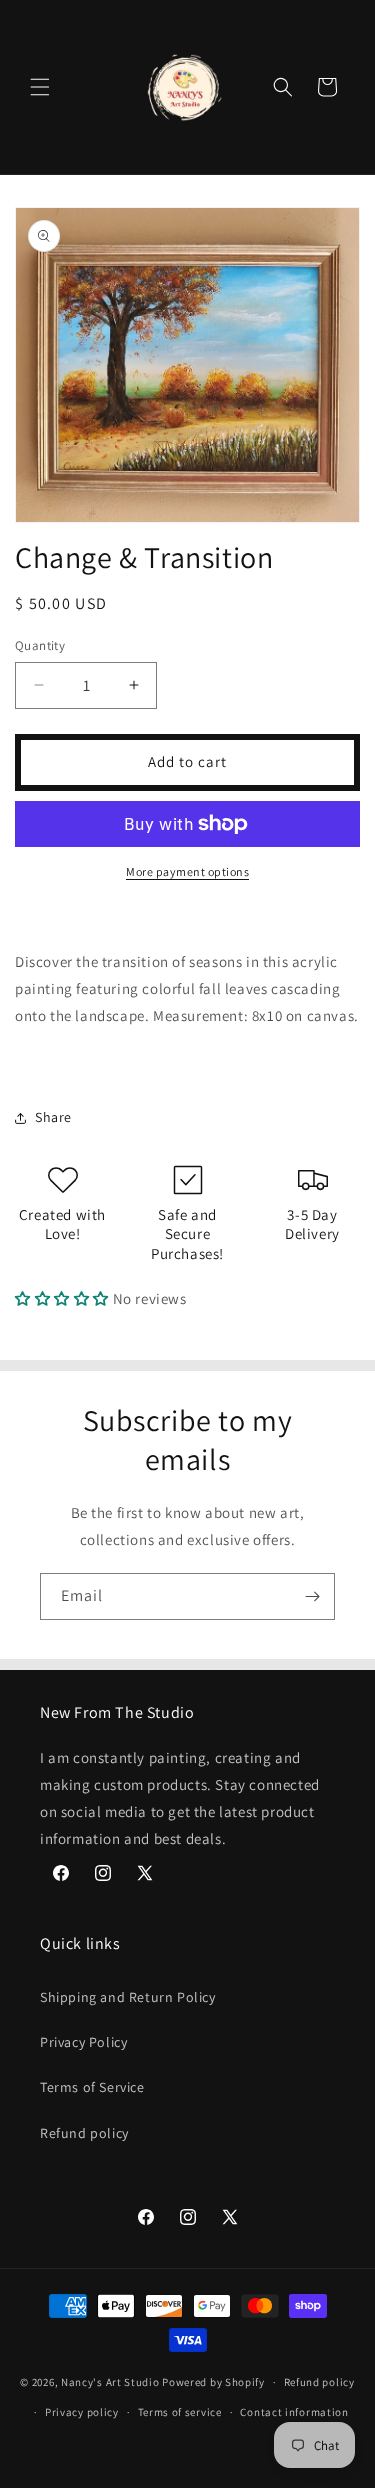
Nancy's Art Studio (110, 2382)
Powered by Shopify (213, 2382)
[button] (40, 87)
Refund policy (84, 2133)
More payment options (187, 871)
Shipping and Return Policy (128, 1997)
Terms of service (180, 2412)
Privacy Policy (83, 2042)
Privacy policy (82, 2412)
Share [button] (53, 1117)
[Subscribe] (312, 1596)
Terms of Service (92, 2087)
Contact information (294, 2412)
